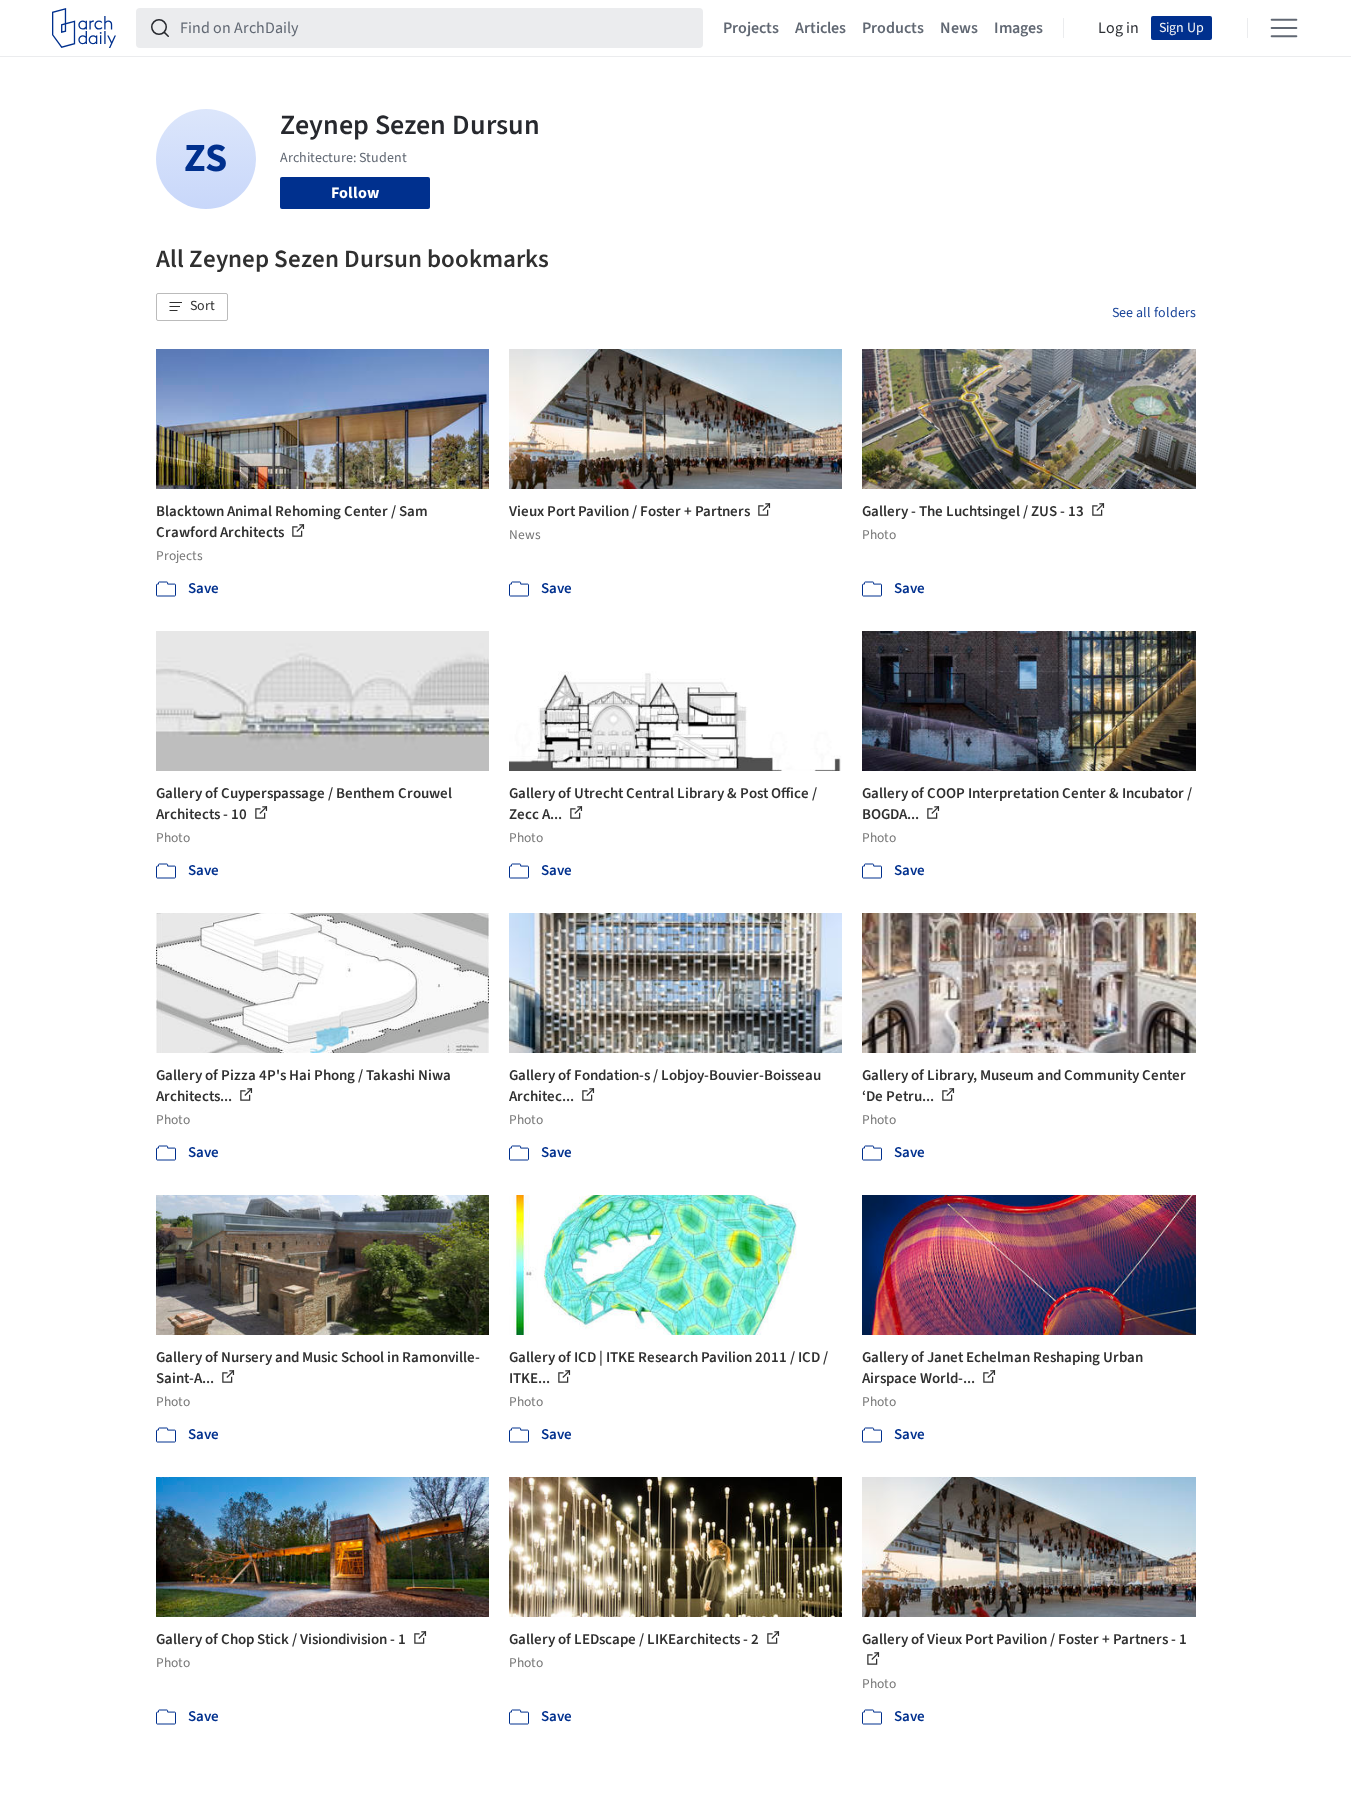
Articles (820, 28)
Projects (751, 28)
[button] (192, 307)
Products (893, 28)
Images (1018, 28)
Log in (1118, 28)
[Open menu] (1284, 28)
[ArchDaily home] (84, 28)
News (959, 28)
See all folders (1154, 313)
